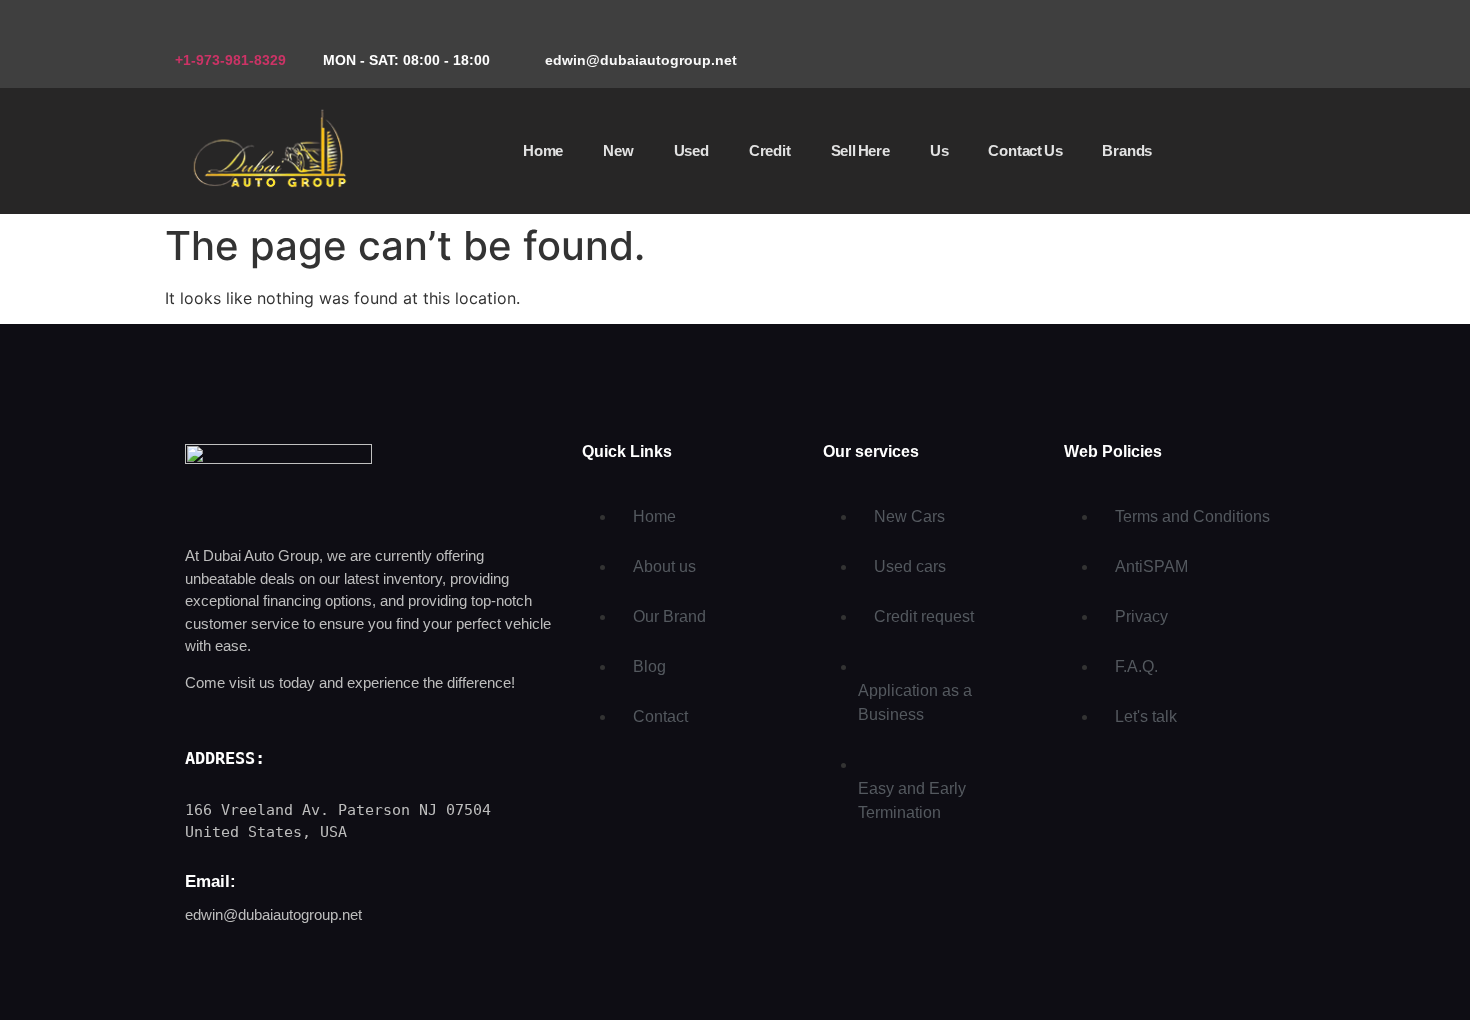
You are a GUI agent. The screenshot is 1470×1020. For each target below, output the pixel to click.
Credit (770, 150)
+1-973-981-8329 (230, 60)
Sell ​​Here (860, 150)
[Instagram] (1270, 46)
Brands (1127, 150)
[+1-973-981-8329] (182, 30)
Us (939, 150)
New (618, 150)
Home (543, 150)
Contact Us (1025, 150)
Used (691, 150)
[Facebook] (1210, 46)
